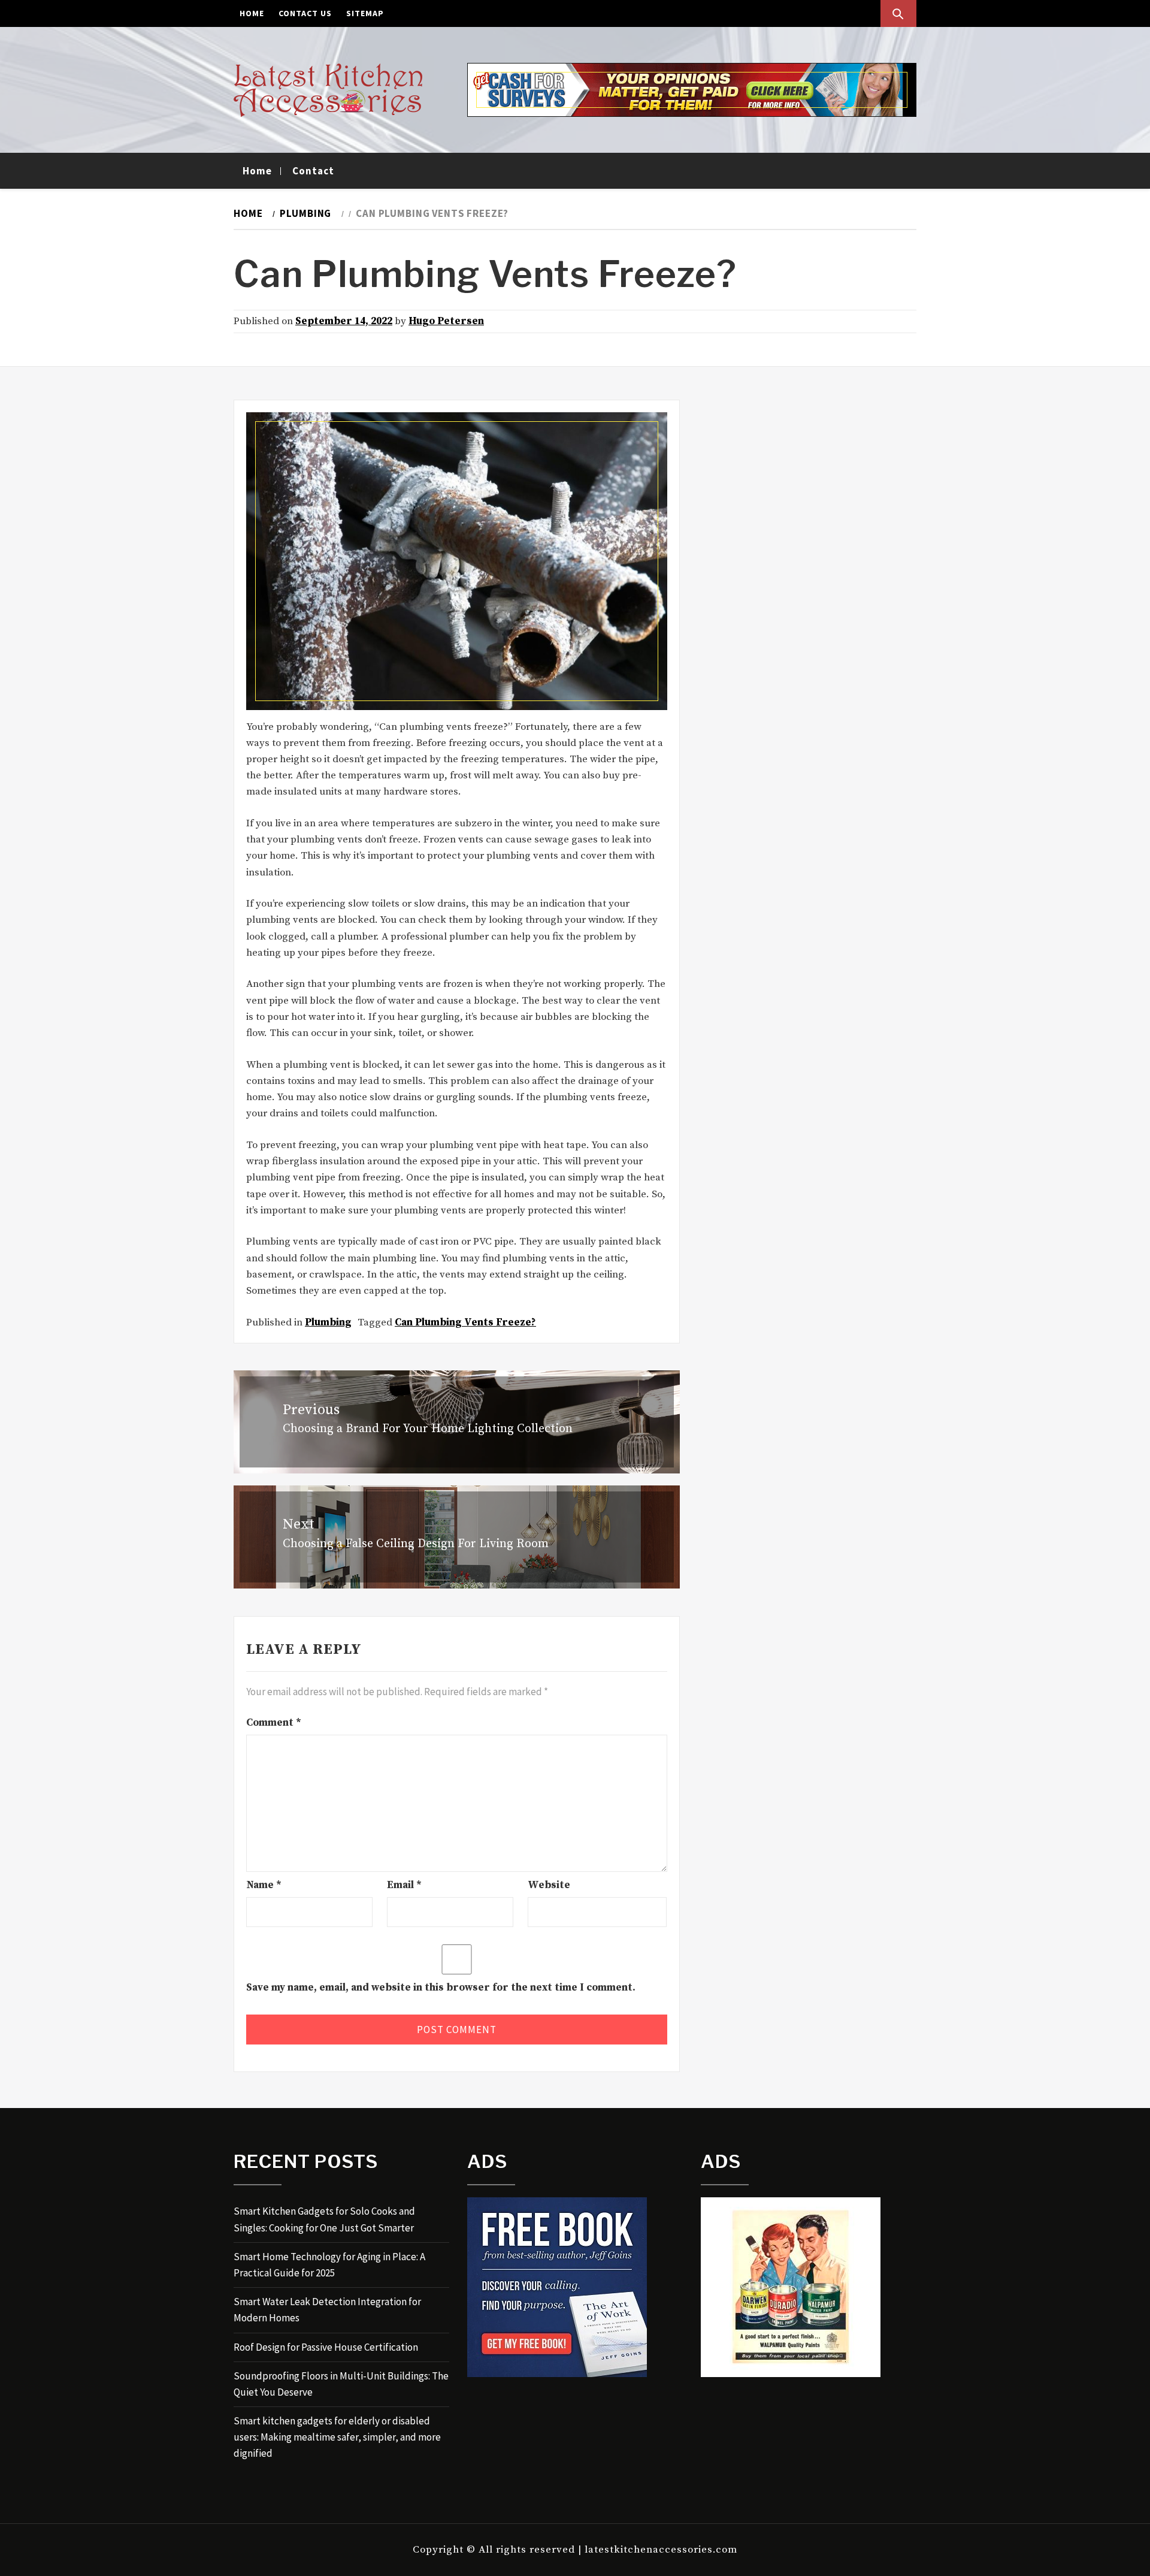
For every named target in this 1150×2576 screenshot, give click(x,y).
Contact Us (305, 13)
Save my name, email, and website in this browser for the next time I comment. (441, 1988)
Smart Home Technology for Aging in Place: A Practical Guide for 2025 (329, 2265)
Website (549, 1885)
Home (252, 13)
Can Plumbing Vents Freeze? (465, 1322)
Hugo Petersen (446, 321)
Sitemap (365, 13)
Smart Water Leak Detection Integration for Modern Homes (327, 2310)
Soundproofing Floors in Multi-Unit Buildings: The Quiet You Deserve (341, 2384)
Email (404, 1885)
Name (264, 1885)
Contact (313, 171)
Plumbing (328, 1322)
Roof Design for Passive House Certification (326, 2347)
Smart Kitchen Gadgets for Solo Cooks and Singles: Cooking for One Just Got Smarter (324, 2219)
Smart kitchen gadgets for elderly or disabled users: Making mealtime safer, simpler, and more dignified (337, 2437)
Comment (274, 1723)
